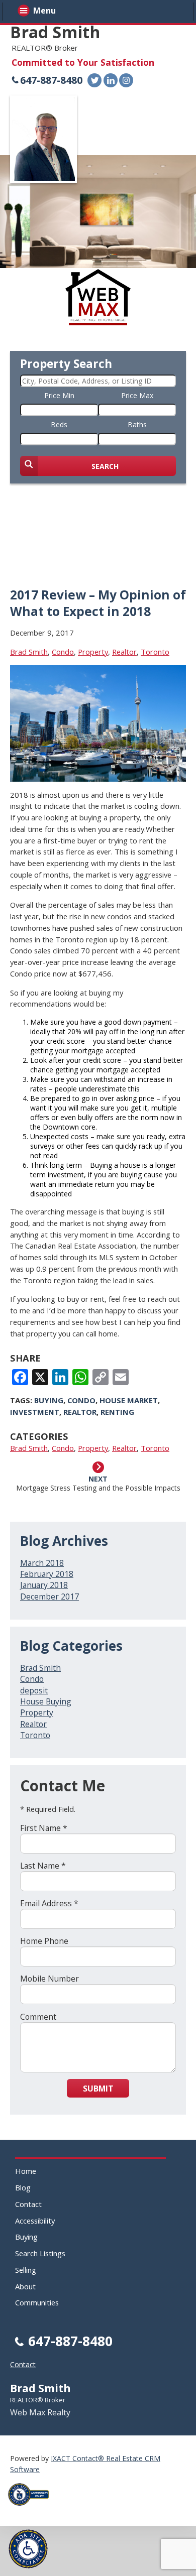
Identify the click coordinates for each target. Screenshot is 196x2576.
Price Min (59, 395)
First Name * (44, 1828)
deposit (34, 1690)
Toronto (155, 652)
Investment (35, 1412)
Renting (117, 1412)
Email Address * (49, 1903)
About (25, 2286)
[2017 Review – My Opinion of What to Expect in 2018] (98, 777)
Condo (63, 652)
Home (26, 2171)
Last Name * (43, 1866)
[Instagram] (126, 80)
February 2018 (47, 1574)
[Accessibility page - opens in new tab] (32, 2508)
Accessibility (35, 2221)
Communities (37, 2302)
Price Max (137, 395)
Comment (38, 2017)
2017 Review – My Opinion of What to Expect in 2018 (98, 603)
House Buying (46, 1701)
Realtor (124, 652)
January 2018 (44, 1585)
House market (129, 1400)
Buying (49, 1400)
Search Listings (40, 2253)
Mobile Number (50, 1979)
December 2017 (50, 1597)
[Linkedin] (111, 80)
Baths (137, 424)
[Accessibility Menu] (28, 2549)
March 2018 (42, 1563)
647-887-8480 (51, 80)
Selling (26, 2270)
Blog (23, 2187)
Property (93, 652)
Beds (59, 424)
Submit (98, 2089)
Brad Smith (55, 32)
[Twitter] (94, 80)
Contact (28, 2204)
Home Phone (44, 1941)
